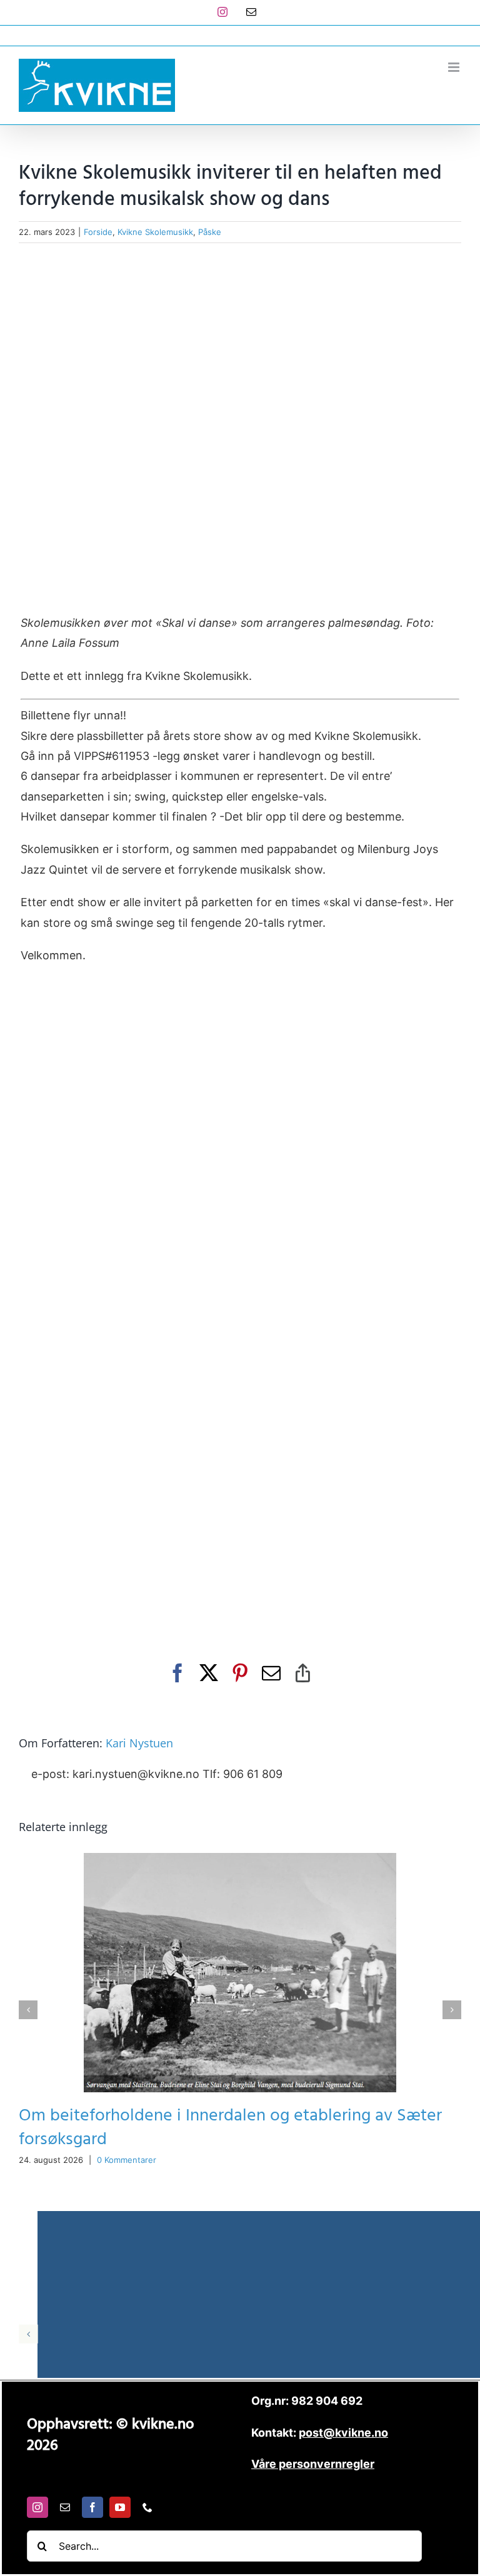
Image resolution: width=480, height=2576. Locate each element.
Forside (98, 232)
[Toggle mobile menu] (455, 67)
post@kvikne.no (240, 35)
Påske (210, 232)
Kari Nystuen (139, 1743)
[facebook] (92, 2507)
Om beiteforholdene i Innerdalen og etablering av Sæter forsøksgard (230, 2128)
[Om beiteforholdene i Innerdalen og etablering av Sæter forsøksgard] (240, 1860)
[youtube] (120, 2507)
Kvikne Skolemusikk (155, 232)
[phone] (147, 2507)
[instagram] (37, 2507)
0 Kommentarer (127, 2160)
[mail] (65, 2507)
